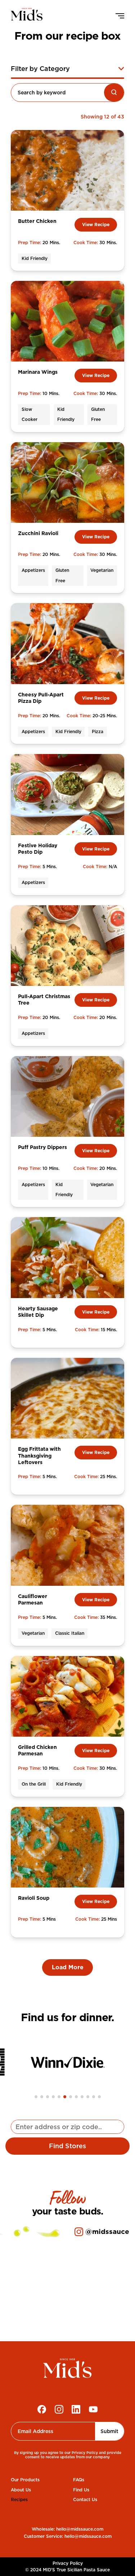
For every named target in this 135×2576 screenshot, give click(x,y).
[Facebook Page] (42, 2409)
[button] (36, 2097)
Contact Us (85, 2499)
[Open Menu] (116, 16)
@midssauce (107, 2232)
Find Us (81, 2490)
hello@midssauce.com (80, 2529)
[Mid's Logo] (67, 2370)
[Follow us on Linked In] (76, 2409)
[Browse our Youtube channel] (93, 2409)
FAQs (79, 2480)
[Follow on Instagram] (59, 2409)
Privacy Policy (68, 2563)
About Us (21, 2490)
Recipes (19, 2499)
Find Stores (67, 2146)
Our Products (25, 2480)
